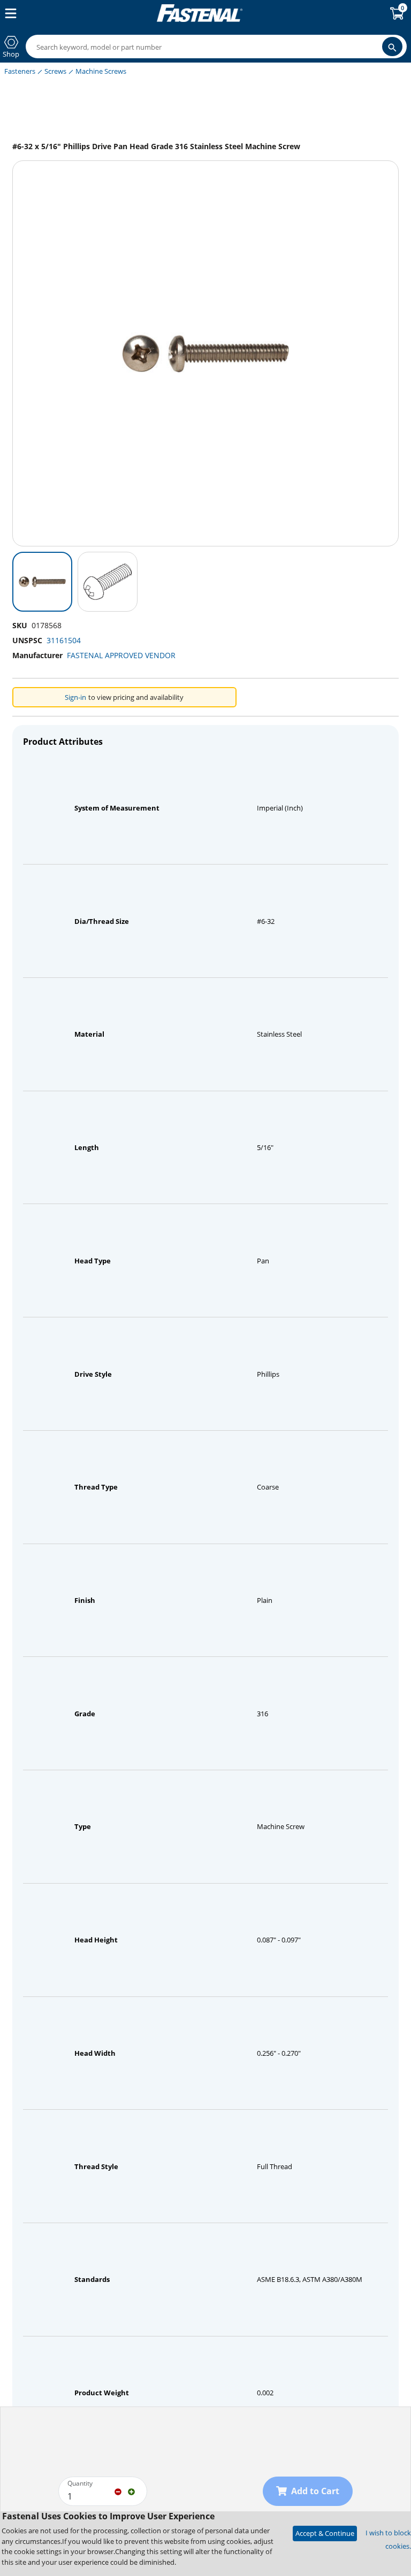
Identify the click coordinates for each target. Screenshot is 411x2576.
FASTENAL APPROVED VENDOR (121, 655)
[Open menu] (9, 13)
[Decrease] (118, 2491)
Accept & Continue (325, 2533)
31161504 (64, 640)
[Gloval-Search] (392, 47)
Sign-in (75, 697)
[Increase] (131, 2491)
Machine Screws (101, 71)
